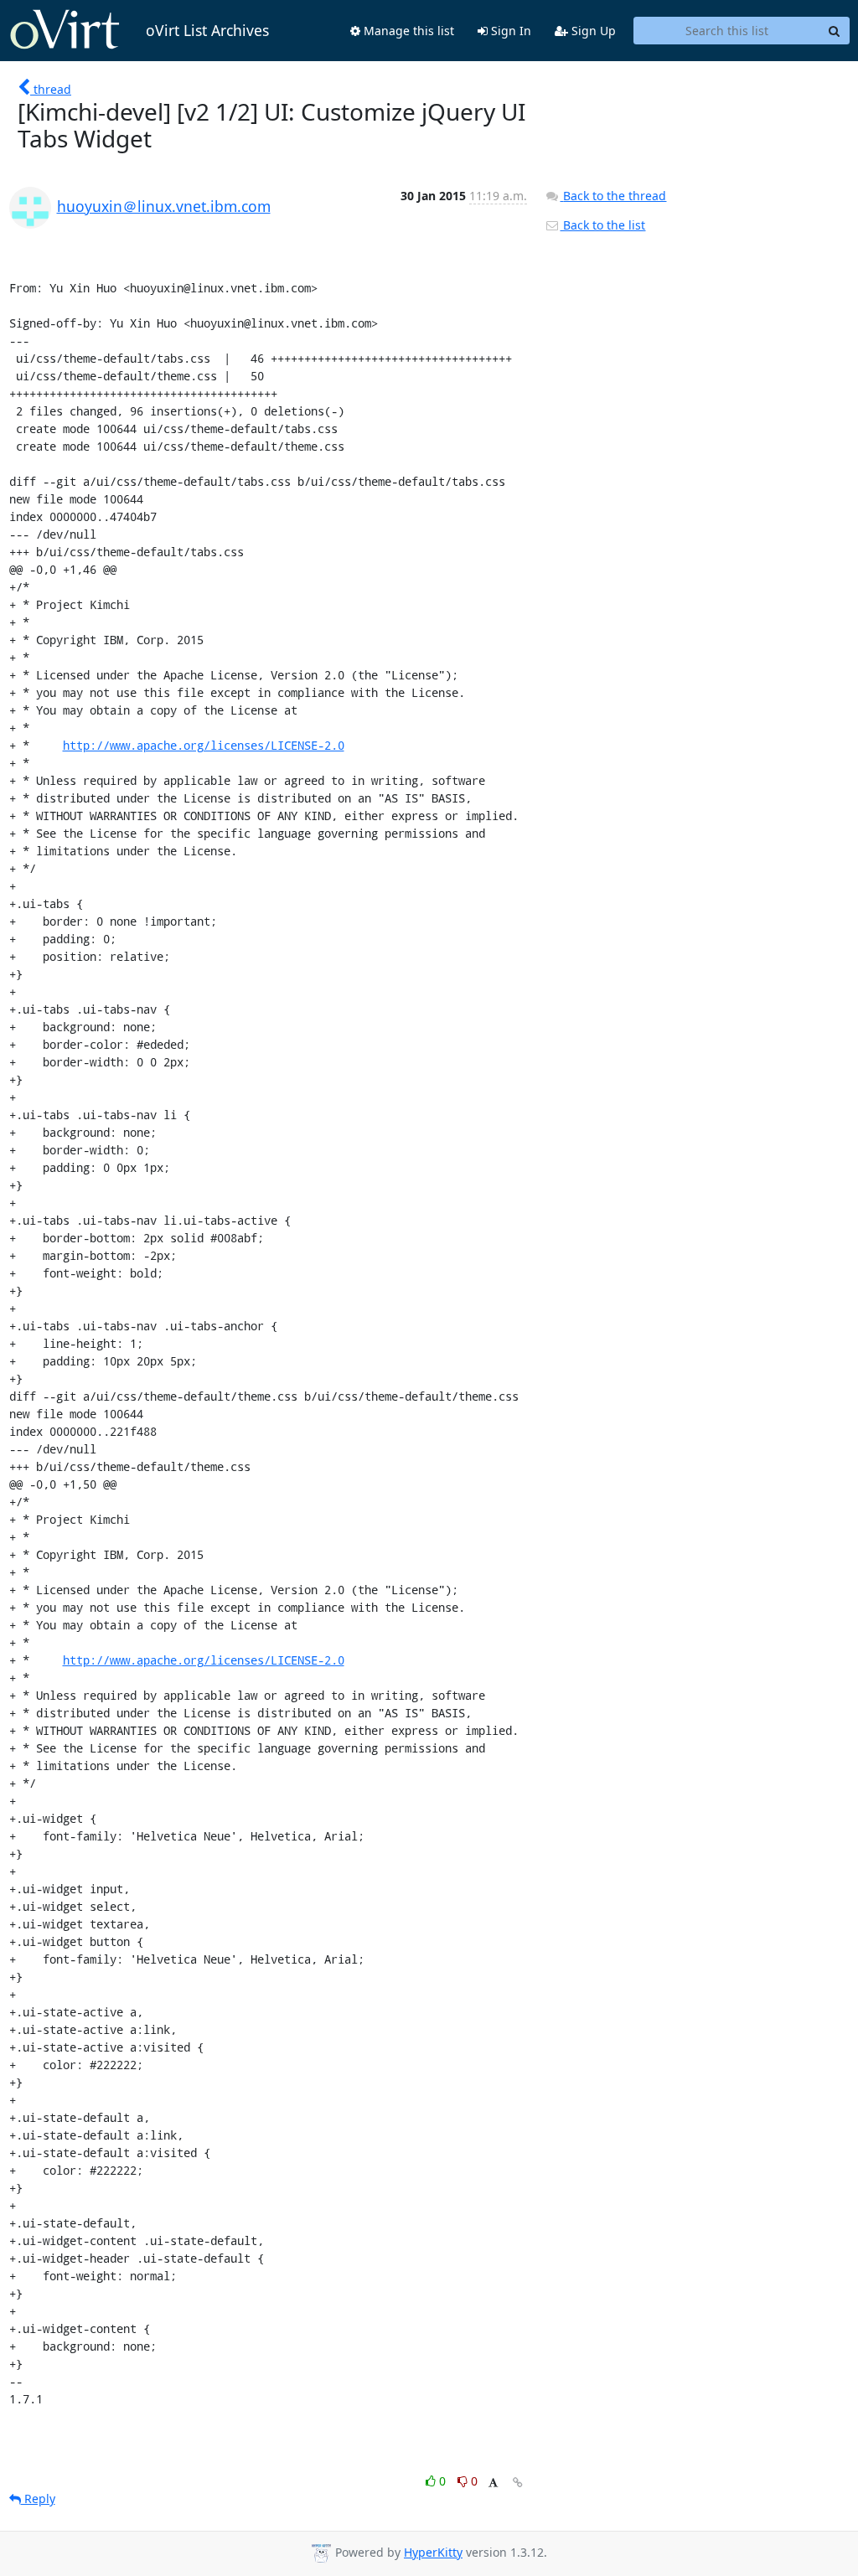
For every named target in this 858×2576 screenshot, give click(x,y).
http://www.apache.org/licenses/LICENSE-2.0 (204, 745)
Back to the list (602, 225)
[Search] (835, 31)
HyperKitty (433, 2552)
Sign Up (592, 31)
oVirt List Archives (207, 30)
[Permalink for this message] (518, 2483)
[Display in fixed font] (493, 2483)
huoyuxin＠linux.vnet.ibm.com (164, 206)
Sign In (509, 31)
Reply (38, 2499)
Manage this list (407, 31)
